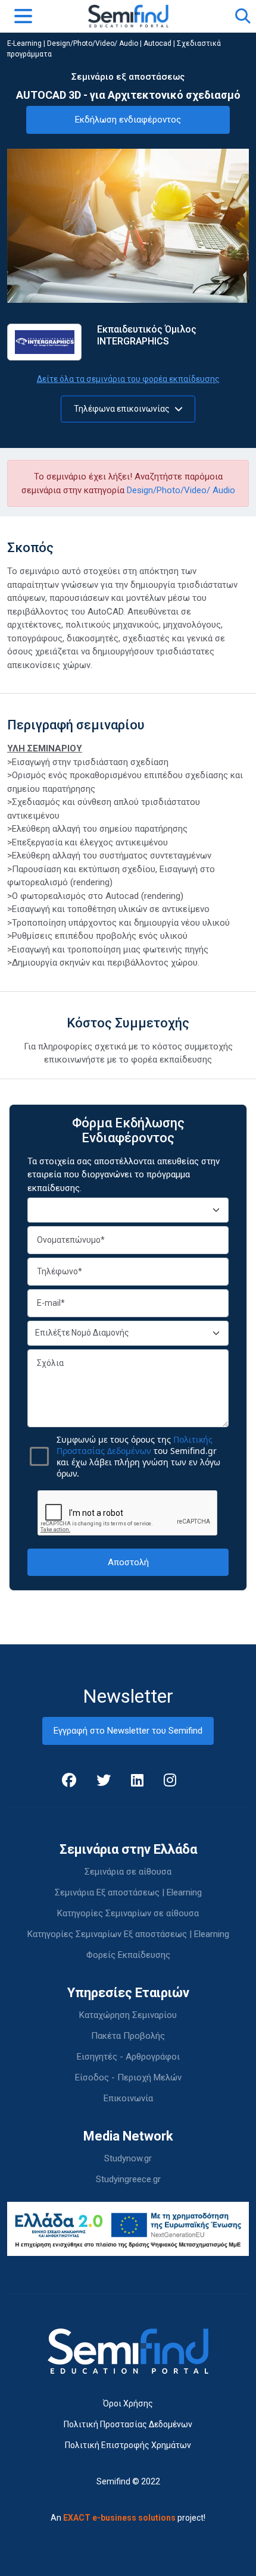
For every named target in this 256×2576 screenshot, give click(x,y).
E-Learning (24, 43)
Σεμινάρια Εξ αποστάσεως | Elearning (128, 1892)
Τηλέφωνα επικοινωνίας (123, 409)
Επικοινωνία (128, 2098)
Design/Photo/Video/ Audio (93, 43)
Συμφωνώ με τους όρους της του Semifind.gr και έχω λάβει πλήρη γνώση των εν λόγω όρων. (138, 1456)
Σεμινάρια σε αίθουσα (128, 1872)
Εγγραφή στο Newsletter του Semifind (128, 1731)
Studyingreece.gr (128, 2179)
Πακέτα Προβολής (128, 2036)
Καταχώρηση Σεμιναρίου (128, 2015)
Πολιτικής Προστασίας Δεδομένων (135, 1445)
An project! (128, 2518)
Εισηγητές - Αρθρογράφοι (128, 2057)
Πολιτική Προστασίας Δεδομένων (128, 2424)
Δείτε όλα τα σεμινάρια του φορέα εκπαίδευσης (128, 379)
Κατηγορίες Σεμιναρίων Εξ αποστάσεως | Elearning (128, 1934)
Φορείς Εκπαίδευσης (128, 1955)
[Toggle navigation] (23, 16)
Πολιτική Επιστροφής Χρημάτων (128, 2445)
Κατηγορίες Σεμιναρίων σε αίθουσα (128, 1913)
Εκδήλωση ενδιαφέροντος (128, 120)
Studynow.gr (128, 2158)
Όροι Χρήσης (128, 2403)
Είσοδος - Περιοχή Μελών (128, 2077)
